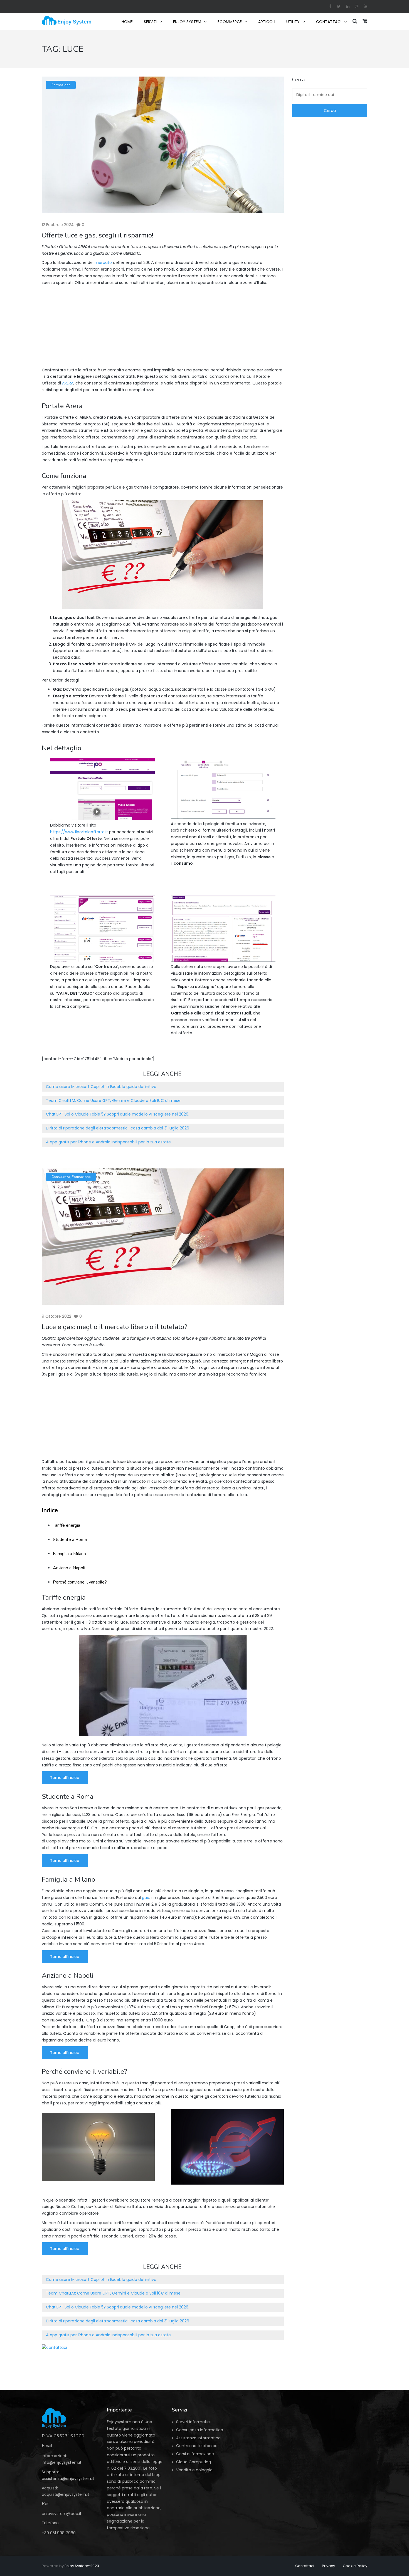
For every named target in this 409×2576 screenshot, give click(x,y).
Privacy (328, 2566)
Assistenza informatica (198, 2438)
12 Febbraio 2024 (58, 225)
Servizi (150, 22)
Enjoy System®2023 (82, 2566)
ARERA (68, 383)
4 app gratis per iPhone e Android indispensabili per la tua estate (108, 1142)
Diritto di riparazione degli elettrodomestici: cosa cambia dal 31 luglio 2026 (118, 1128)
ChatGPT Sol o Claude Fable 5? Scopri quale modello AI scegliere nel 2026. (118, 1114)
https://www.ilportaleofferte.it (79, 832)
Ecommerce (230, 22)
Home (127, 22)
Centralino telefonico (197, 2446)
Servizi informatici (193, 2422)
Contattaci (329, 22)
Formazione (61, 85)
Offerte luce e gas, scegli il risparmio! (98, 235)
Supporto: (51, 2472)
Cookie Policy (355, 2566)
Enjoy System (187, 22)
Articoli (267, 22)
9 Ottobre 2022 (56, 1316)
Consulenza (61, 1177)
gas (145, 1898)
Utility (293, 22)
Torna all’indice (65, 1778)
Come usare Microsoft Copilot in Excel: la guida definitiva (101, 1087)
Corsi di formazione (195, 2454)
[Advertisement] (163, 328)
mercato (104, 263)
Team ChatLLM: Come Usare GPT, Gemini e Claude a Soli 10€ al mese (113, 1101)
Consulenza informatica (200, 2430)
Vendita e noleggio (194, 2470)
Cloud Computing (194, 2462)
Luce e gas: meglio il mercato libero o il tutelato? (114, 1327)
